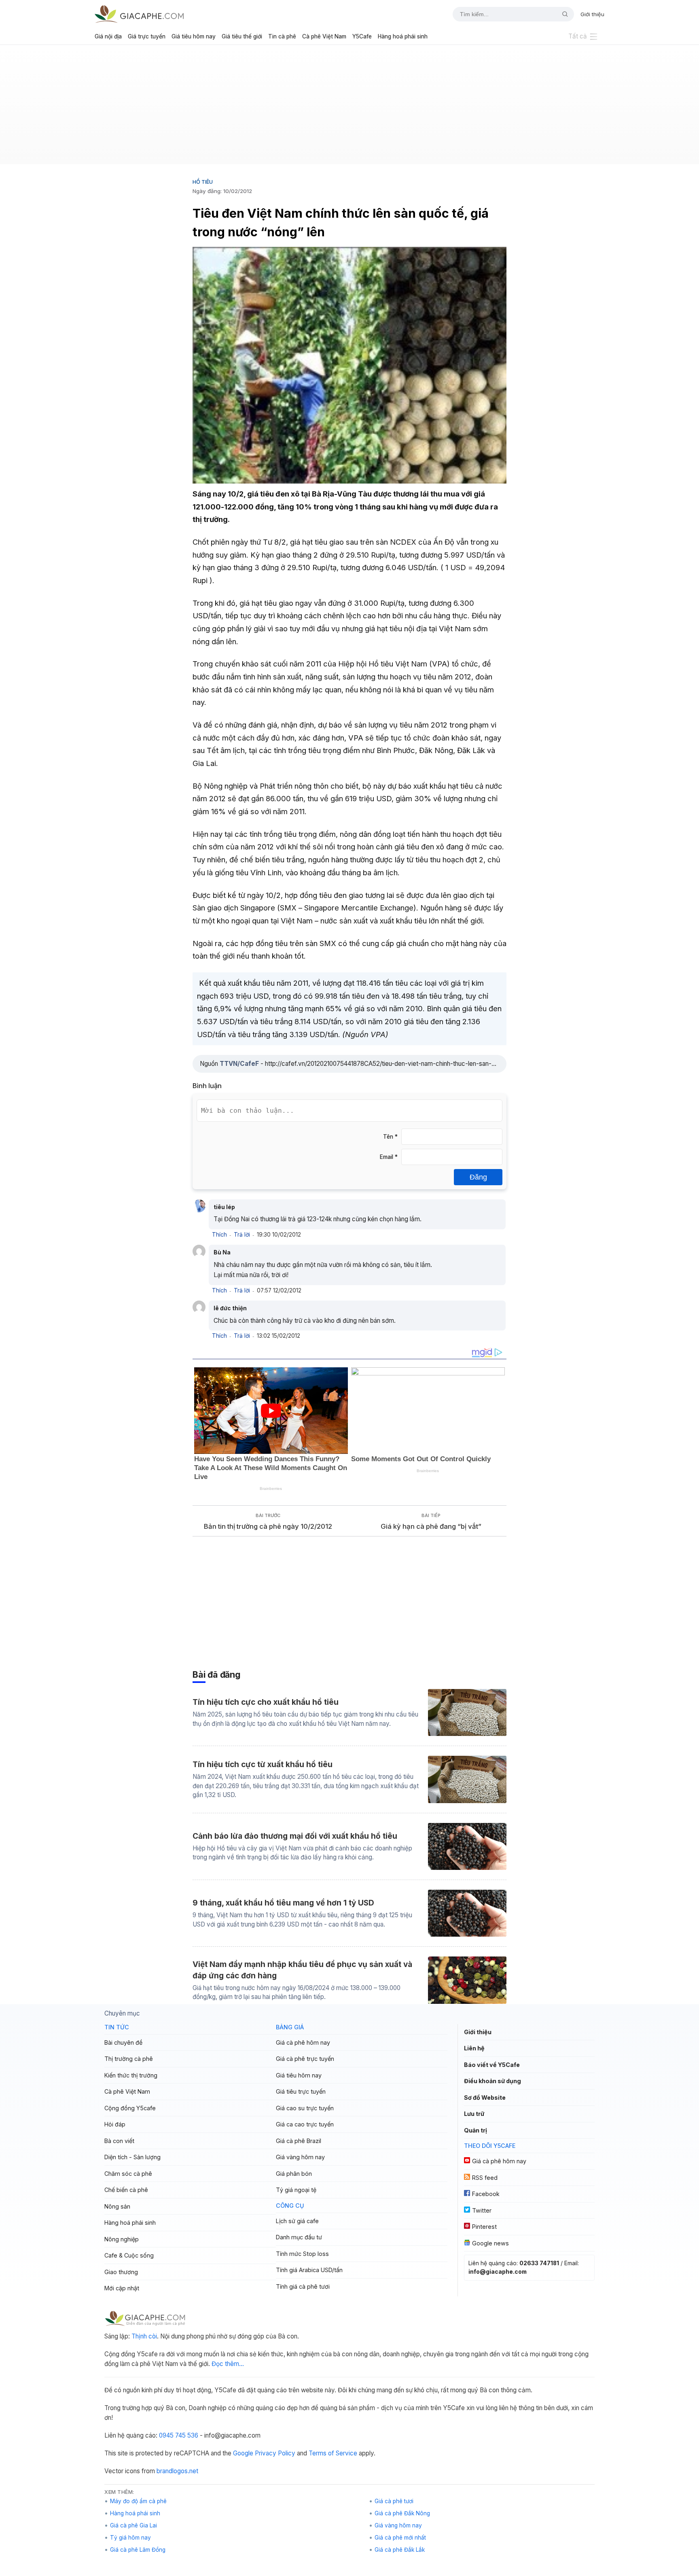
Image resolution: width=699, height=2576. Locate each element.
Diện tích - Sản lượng (132, 2157)
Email (389, 1157)
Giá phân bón (294, 2174)
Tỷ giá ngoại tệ (296, 2190)
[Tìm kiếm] (562, 14)
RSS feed (485, 2178)
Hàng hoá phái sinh (403, 36)
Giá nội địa (108, 36)
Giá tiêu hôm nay (194, 36)
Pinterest (484, 2227)
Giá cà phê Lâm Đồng (138, 2550)
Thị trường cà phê (129, 2059)
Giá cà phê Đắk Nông (402, 2513)
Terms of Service (333, 2453)
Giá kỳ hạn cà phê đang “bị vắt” (431, 1526)
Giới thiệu (592, 14)
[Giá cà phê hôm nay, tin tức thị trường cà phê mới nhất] (139, 14)
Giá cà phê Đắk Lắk (400, 2550)
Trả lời (242, 1235)
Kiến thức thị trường (131, 2075)
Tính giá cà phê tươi (303, 2286)
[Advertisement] (349, 108)
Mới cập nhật (122, 2288)
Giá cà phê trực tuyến (305, 2059)
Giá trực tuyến (147, 36)
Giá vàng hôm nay (300, 2157)
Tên (390, 1137)
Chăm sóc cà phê (128, 2174)
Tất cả (578, 36)
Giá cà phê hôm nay (303, 2042)
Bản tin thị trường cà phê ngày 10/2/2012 (268, 1526)
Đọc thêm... (228, 2364)
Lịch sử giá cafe (297, 2221)
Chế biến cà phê (126, 2190)
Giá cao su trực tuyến (305, 2108)
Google (243, 2453)
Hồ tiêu (203, 182)
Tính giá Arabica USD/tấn (309, 2270)
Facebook (486, 2194)
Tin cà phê (282, 36)
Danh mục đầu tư (299, 2237)
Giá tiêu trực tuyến (301, 2091)
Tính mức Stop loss (302, 2254)
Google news (490, 2243)
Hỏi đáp (115, 2124)
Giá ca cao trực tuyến (305, 2124)
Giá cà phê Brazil (299, 2141)
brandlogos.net (177, 2471)
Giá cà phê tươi (394, 2501)
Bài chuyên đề (123, 2042)
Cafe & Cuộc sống (129, 2255)
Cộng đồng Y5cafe (130, 2108)
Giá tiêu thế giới (242, 36)
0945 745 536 (179, 2435)
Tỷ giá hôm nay (130, 2538)
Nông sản (117, 2206)
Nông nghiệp (122, 2239)
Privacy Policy (275, 2453)
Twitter (482, 2210)
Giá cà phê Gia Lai (133, 2525)
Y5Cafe (362, 36)
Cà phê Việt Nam (324, 36)
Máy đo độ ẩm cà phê (138, 2501)
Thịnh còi (144, 2336)
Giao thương (121, 2272)
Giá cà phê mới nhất (400, 2538)
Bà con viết (119, 2141)
